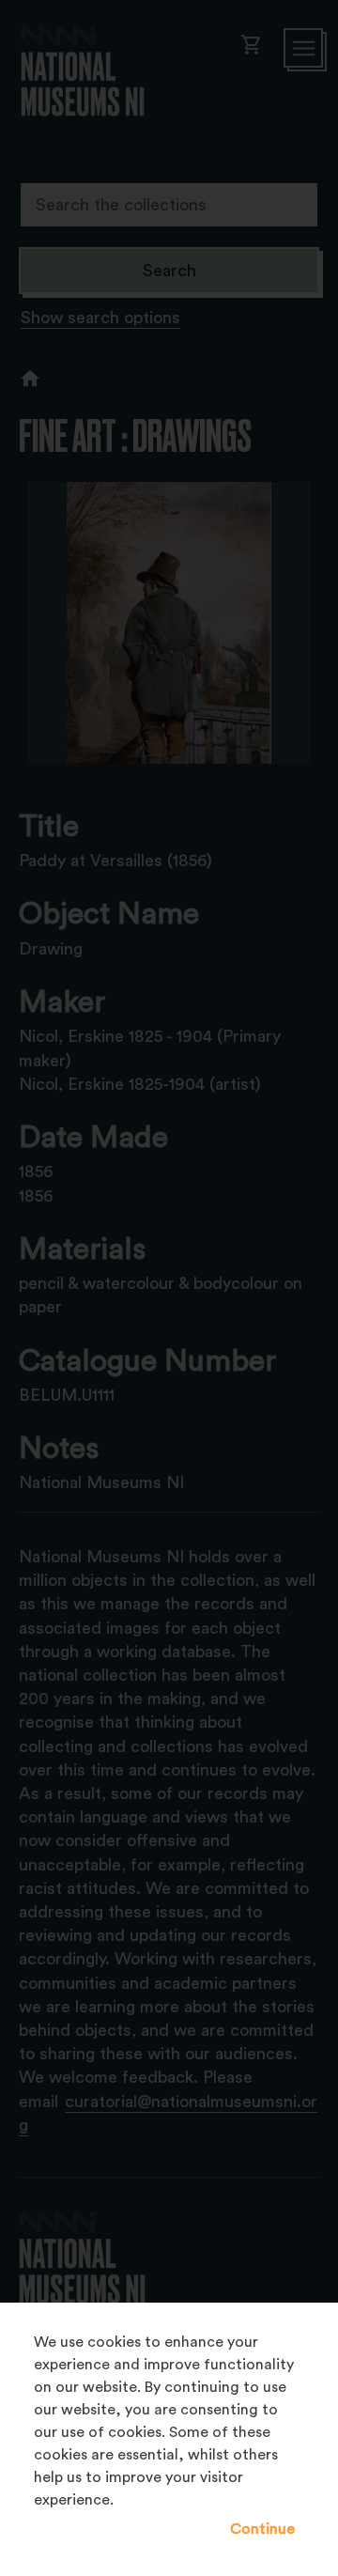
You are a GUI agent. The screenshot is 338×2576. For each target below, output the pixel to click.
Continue (262, 2529)
